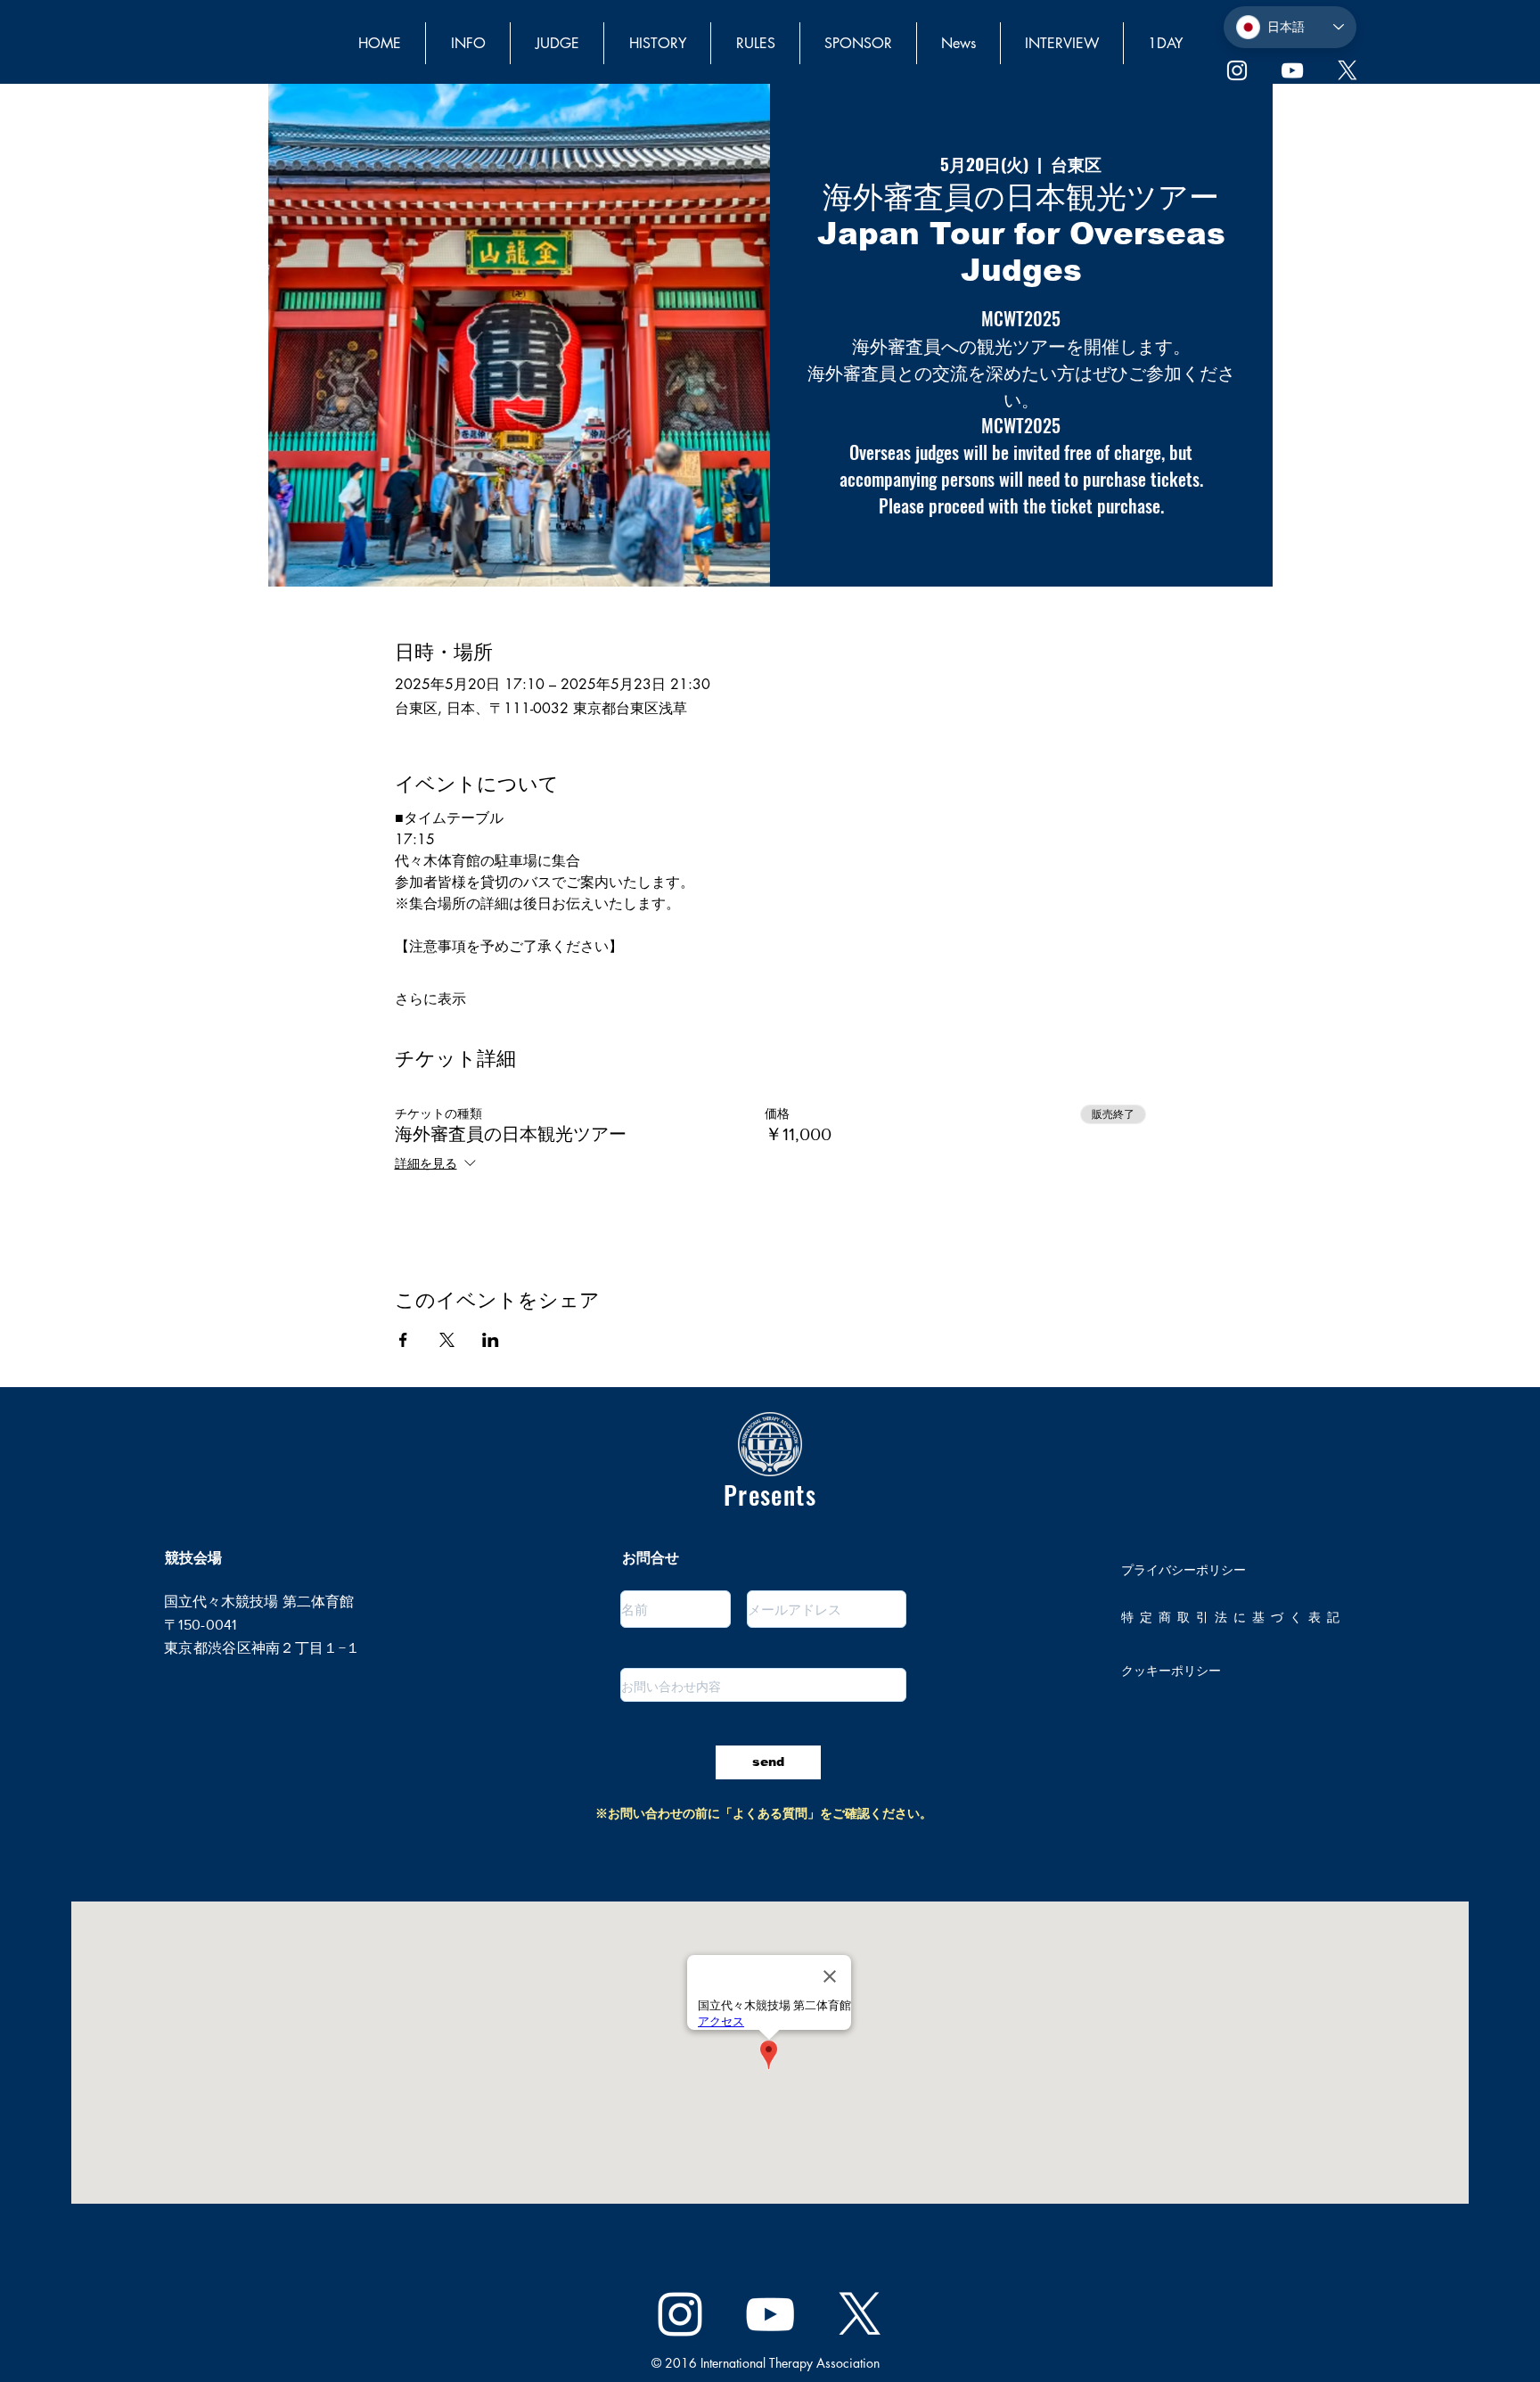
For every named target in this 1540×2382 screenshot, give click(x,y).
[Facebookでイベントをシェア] (403, 1340)
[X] (1347, 70)
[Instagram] (1237, 70)
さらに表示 (430, 999)
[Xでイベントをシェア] (447, 1340)
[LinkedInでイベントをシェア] (491, 1340)
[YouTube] (1292, 70)
